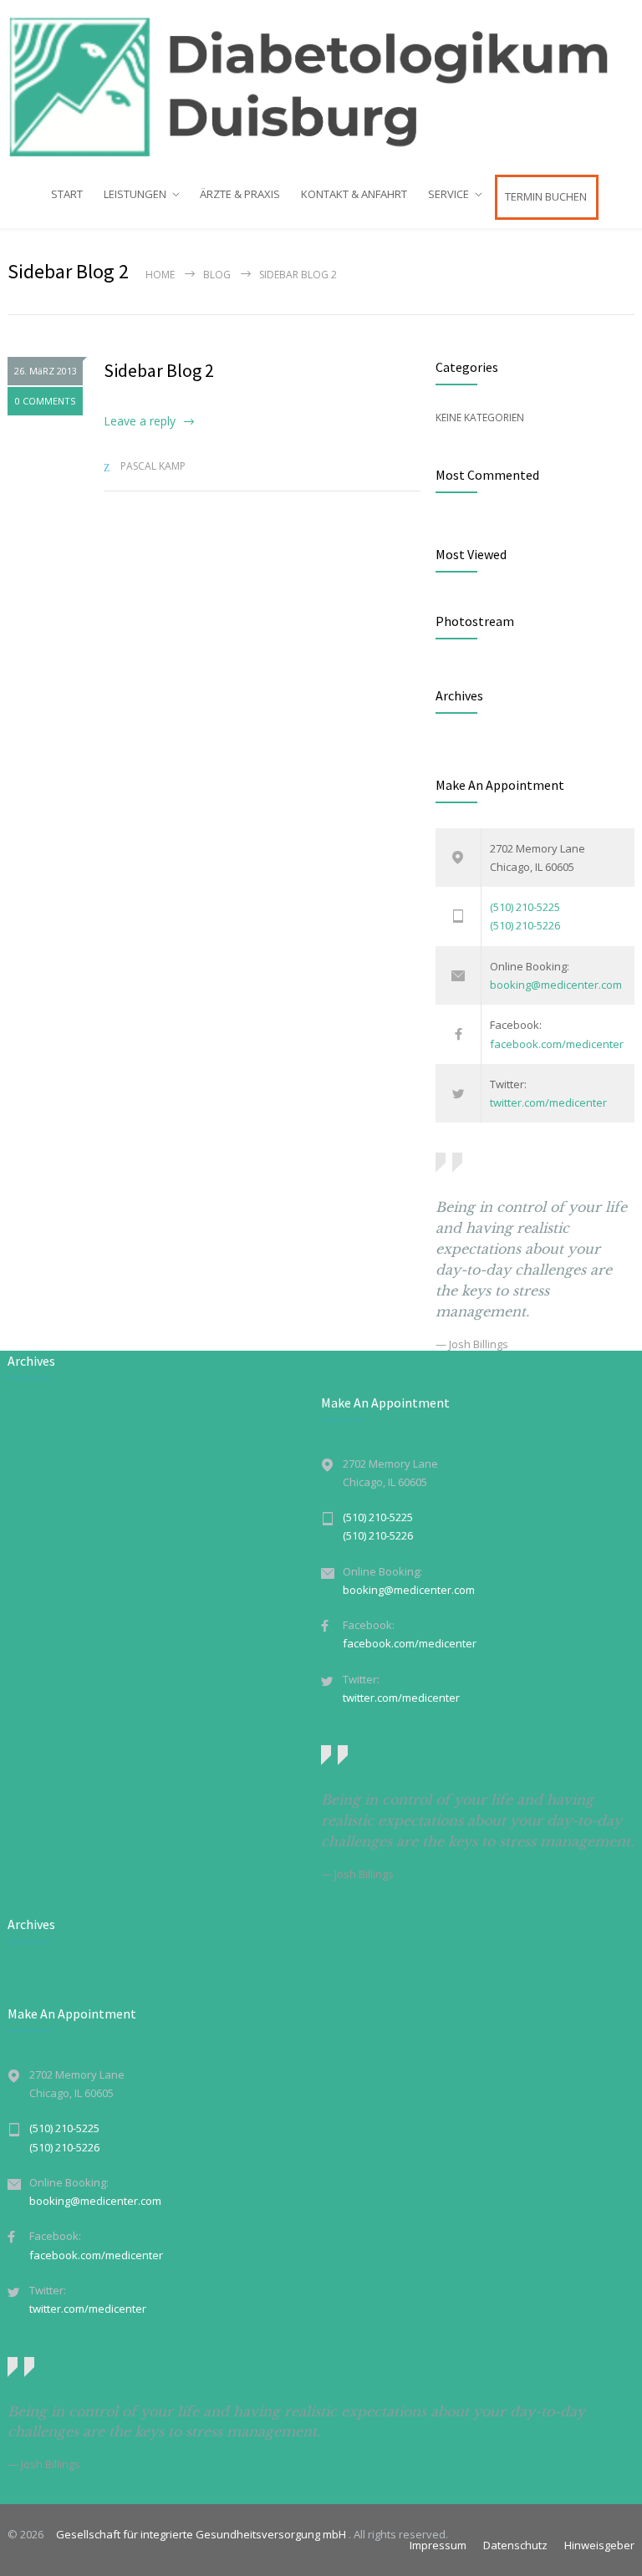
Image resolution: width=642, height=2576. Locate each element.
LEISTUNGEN (135, 194)
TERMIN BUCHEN (546, 196)
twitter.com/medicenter (548, 1102)
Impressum (438, 2545)
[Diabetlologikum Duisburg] (321, 87)
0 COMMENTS (45, 401)
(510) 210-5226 (525, 925)
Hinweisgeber (599, 2545)
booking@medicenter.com (556, 985)
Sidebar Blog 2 (159, 370)
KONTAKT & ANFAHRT (354, 194)
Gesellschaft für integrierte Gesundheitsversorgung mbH (197, 2534)
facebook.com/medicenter (557, 1044)
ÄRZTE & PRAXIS (240, 194)
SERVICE (448, 194)
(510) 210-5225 (525, 907)
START (67, 194)
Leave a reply (140, 421)
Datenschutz (515, 2545)
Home (160, 275)
